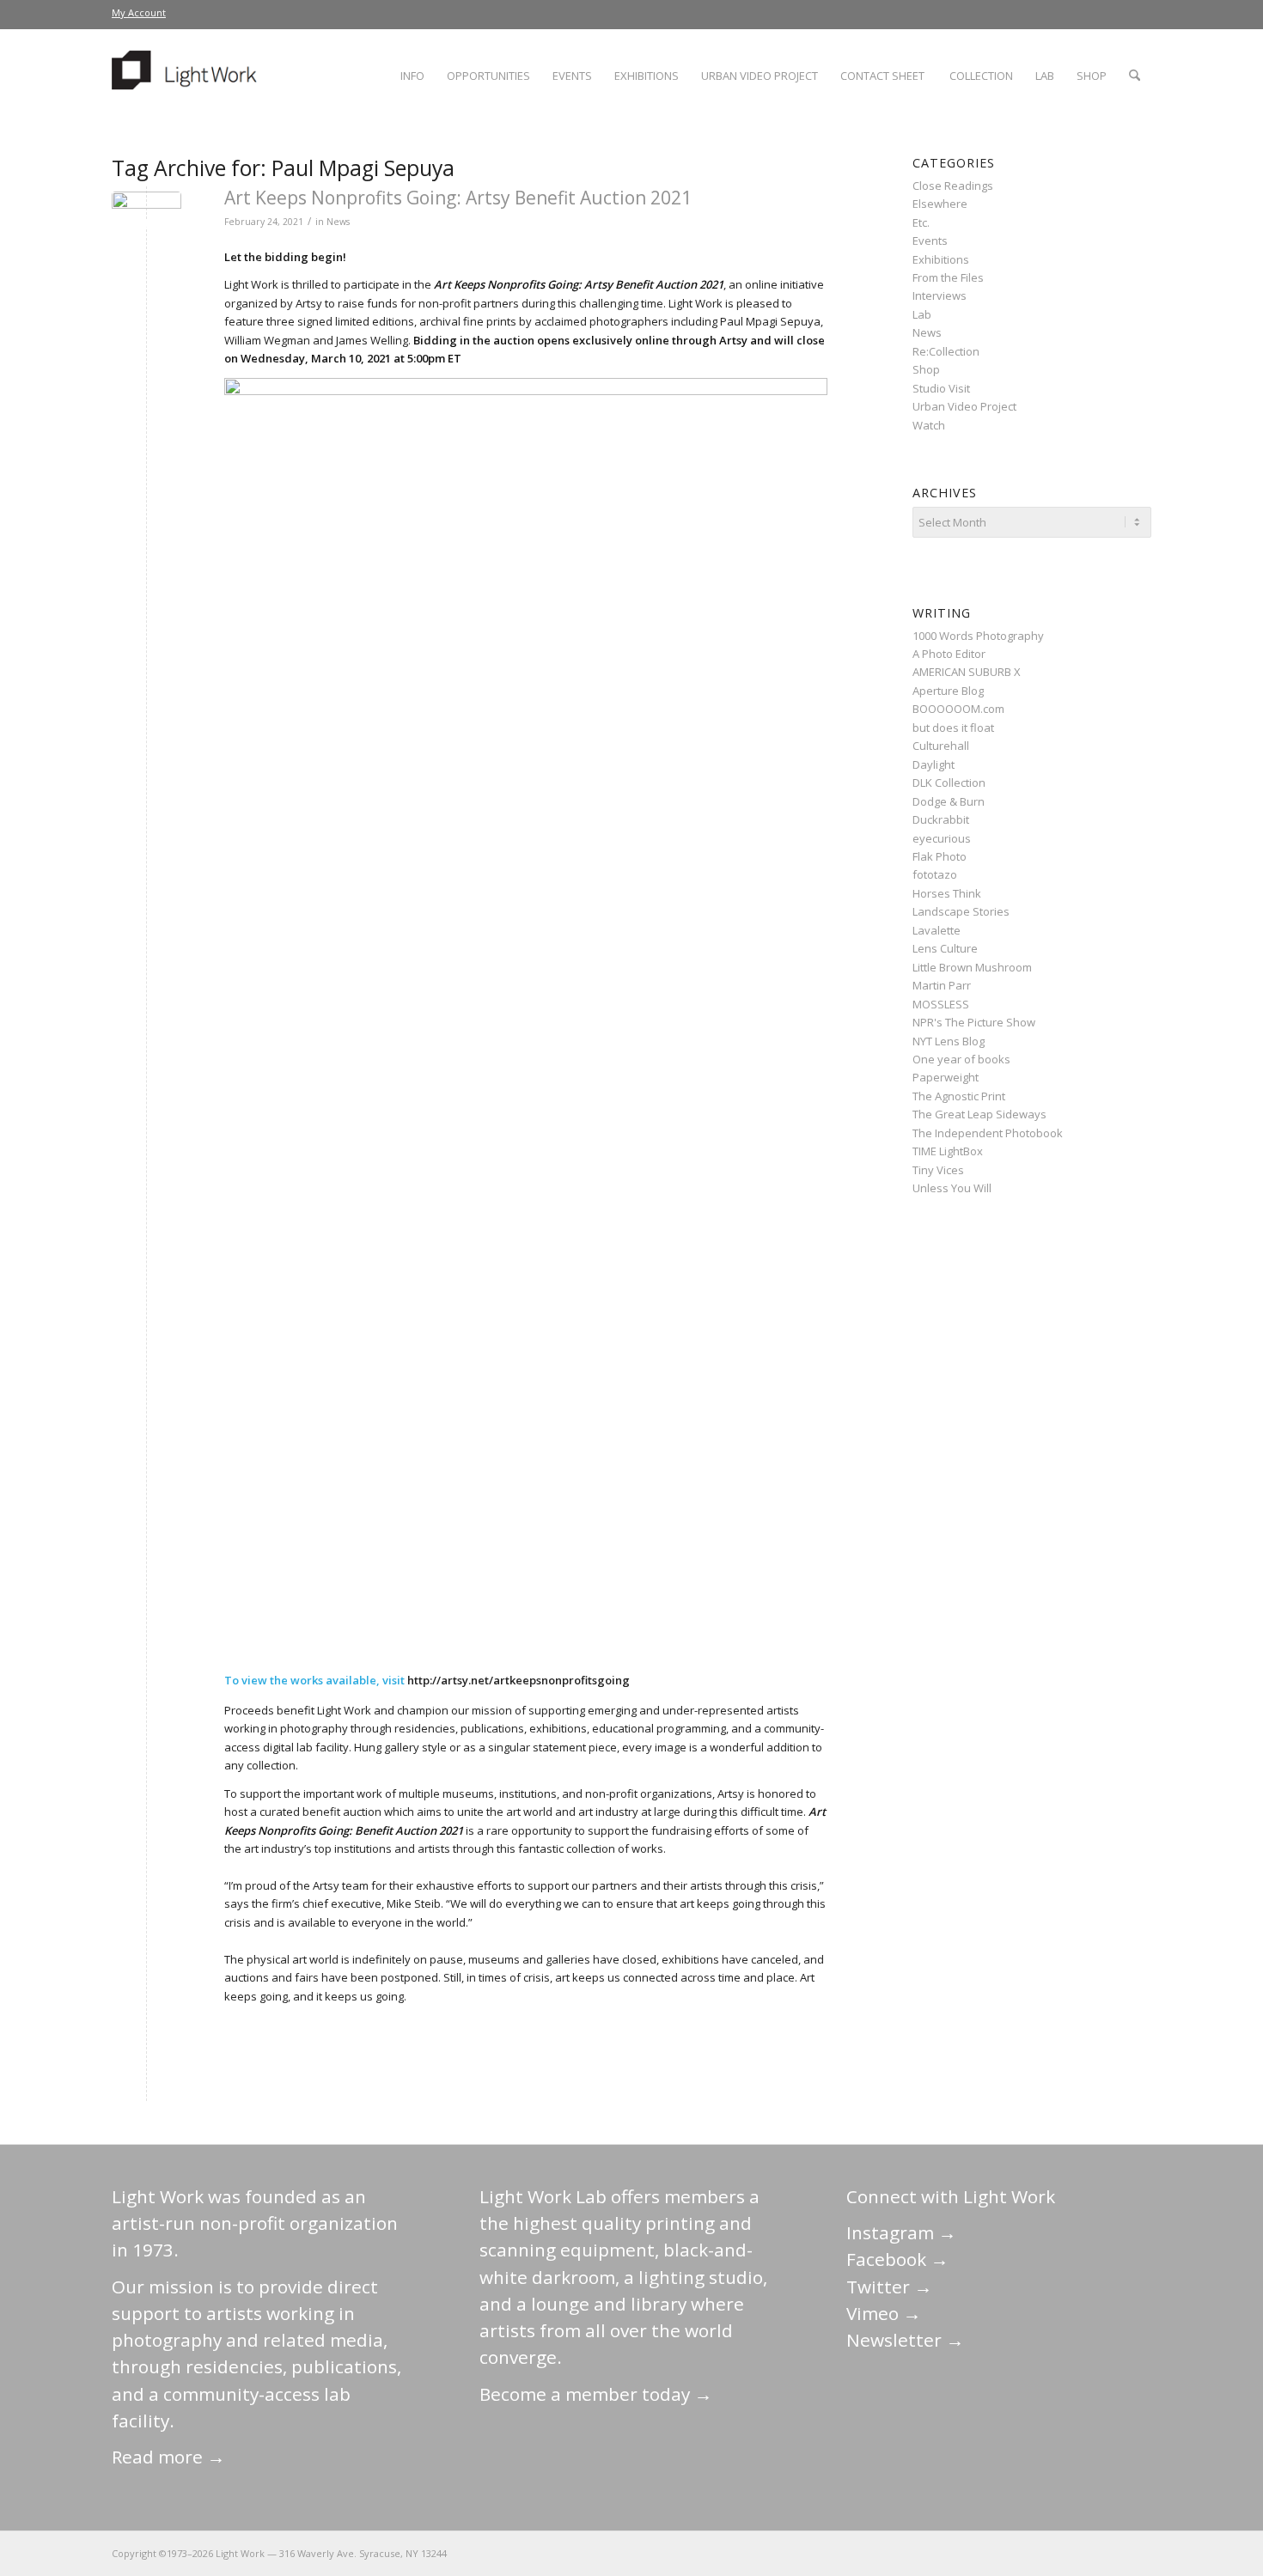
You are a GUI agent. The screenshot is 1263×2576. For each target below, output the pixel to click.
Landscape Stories (961, 911)
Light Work (344, 1710)
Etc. (921, 222)
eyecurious (942, 838)
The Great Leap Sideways (979, 1114)
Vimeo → (884, 2313)
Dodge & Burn (949, 801)
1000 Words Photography (978, 636)
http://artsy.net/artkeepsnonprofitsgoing (519, 1680)
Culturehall (941, 746)
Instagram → (901, 2232)
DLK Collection (949, 783)
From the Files (948, 277)
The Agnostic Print (959, 1096)
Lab (922, 314)
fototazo (935, 874)
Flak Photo (940, 856)
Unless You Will (952, 1188)
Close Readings (953, 186)
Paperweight (946, 1077)
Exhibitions (941, 259)
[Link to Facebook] (1035, 2553)
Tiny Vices (938, 1170)
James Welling (372, 340)
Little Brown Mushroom (972, 967)
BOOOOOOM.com (958, 709)
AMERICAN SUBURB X (967, 672)
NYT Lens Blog (949, 1041)
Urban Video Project (964, 406)
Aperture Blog (948, 691)
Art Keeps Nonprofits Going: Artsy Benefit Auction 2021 (458, 198)
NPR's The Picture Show (974, 1022)
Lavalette (937, 930)
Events (930, 241)
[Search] (1135, 76)
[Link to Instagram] (1061, 2553)
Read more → (168, 2457)
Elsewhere (940, 204)
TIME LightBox (948, 1151)
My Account (139, 12)
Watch (929, 425)
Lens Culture (945, 948)
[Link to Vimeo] (1087, 2553)
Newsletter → (905, 2340)
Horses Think (947, 893)
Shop (926, 369)
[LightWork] (187, 76)
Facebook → (897, 2259)
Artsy (309, 303)
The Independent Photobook (988, 1133)
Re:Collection (946, 351)
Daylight (934, 764)
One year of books (961, 1059)
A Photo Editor (949, 654)
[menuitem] (139, 13)
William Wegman (267, 340)
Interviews (940, 295)
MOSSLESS (941, 1004)
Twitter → (889, 2287)
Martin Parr (942, 985)
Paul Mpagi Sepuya (770, 321)
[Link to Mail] (984, 2553)
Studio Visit (941, 388)
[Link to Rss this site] (1138, 2553)
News (338, 222)
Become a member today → (596, 2394)
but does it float (953, 728)
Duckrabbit (941, 819)
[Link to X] (1010, 2553)
